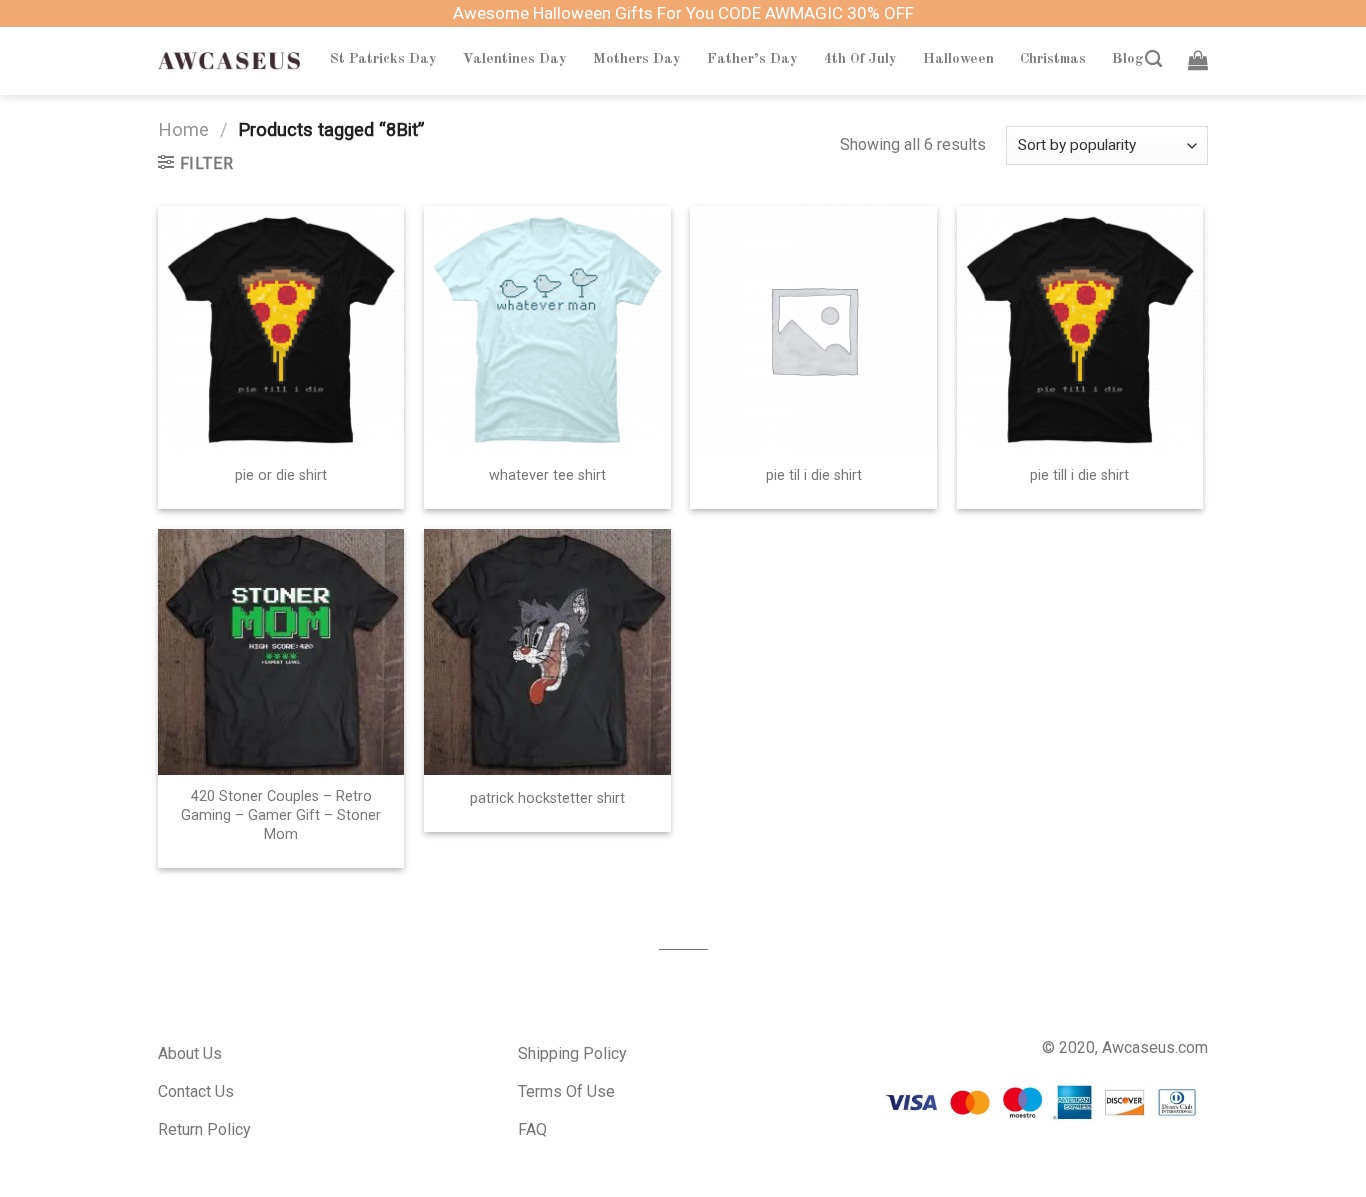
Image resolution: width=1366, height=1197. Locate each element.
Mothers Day (637, 59)
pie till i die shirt (1079, 475)
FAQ (532, 1129)
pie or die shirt (281, 475)
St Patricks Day (383, 59)
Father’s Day (752, 59)
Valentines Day (515, 59)
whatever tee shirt (547, 475)
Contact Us (196, 1091)
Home (183, 129)
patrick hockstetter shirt (547, 798)
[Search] (1153, 59)
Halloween (958, 59)
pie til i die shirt (814, 475)
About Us (190, 1053)
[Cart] (1198, 60)
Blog (1128, 59)
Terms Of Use (566, 1091)
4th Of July (860, 59)
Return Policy (204, 1129)
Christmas (1053, 59)
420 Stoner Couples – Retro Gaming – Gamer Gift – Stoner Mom (281, 815)
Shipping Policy (572, 1053)
